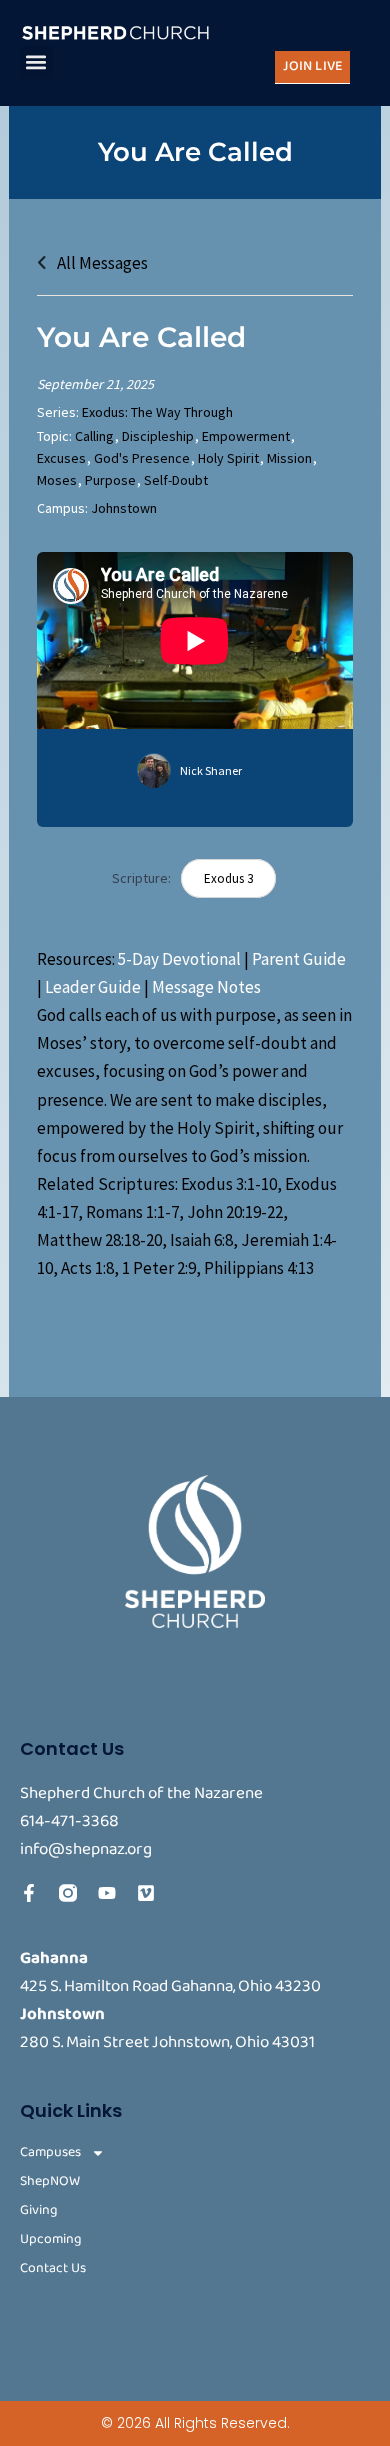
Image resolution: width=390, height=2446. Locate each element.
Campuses (50, 2152)
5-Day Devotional (179, 959)
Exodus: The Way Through (157, 412)
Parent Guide (299, 959)
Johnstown (124, 508)
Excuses (61, 458)
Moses (57, 480)
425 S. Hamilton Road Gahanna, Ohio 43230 (170, 1986)
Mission (289, 458)
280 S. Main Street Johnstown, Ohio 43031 (167, 2042)
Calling (94, 436)
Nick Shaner (211, 770)
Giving (39, 2210)
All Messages (101, 263)
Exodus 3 (228, 878)
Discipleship (158, 436)
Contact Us (53, 2268)
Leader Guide (93, 987)
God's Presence (142, 458)
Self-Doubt (176, 480)
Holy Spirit (228, 458)
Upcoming (51, 2239)
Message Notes (206, 987)
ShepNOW (50, 2181)
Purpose (110, 480)
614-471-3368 (69, 1821)
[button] (36, 62)
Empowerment (246, 436)
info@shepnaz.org (86, 1849)
